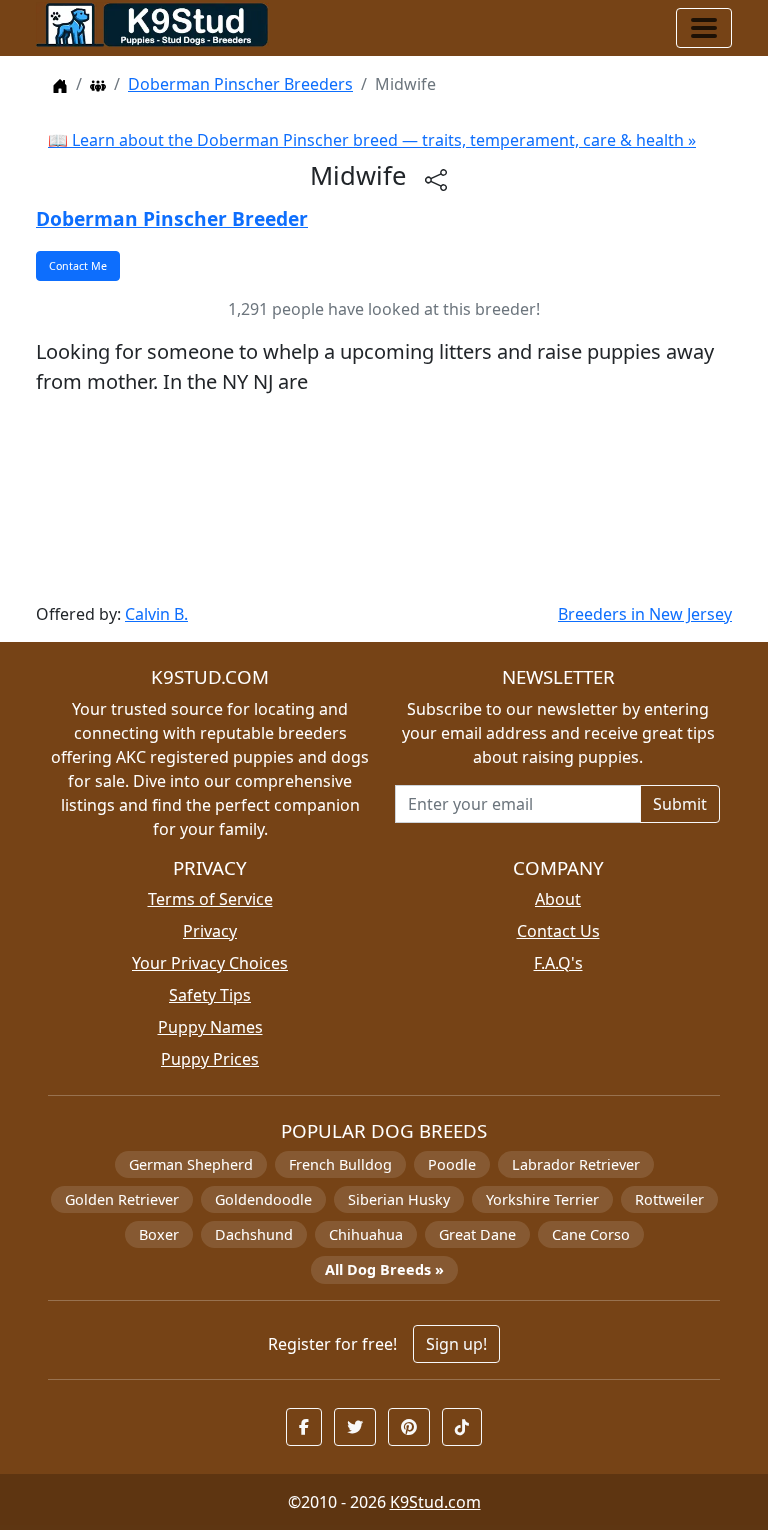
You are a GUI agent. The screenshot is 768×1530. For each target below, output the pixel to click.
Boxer (159, 1234)
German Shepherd (191, 1164)
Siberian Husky (399, 1199)
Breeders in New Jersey (645, 614)
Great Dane (477, 1234)
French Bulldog (340, 1164)
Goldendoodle (263, 1199)
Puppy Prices (210, 1059)
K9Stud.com (435, 1502)
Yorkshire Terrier (542, 1199)
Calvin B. (156, 614)
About (558, 899)
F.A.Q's (558, 963)
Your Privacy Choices (210, 963)
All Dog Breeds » (384, 1269)
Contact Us (558, 931)
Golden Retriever (122, 1199)
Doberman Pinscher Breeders (240, 84)
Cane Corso (591, 1234)
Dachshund (254, 1234)
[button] (304, 1427)
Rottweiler (669, 1199)
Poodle (452, 1164)
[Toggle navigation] (704, 28)
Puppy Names (210, 1027)
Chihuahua (366, 1234)
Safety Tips (210, 995)
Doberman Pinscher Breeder (172, 218)
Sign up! (456, 1344)
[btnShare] (436, 178)
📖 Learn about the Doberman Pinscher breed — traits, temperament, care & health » (372, 140)
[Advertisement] (384, 499)
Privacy (210, 931)
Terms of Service (210, 899)
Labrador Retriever (576, 1164)
